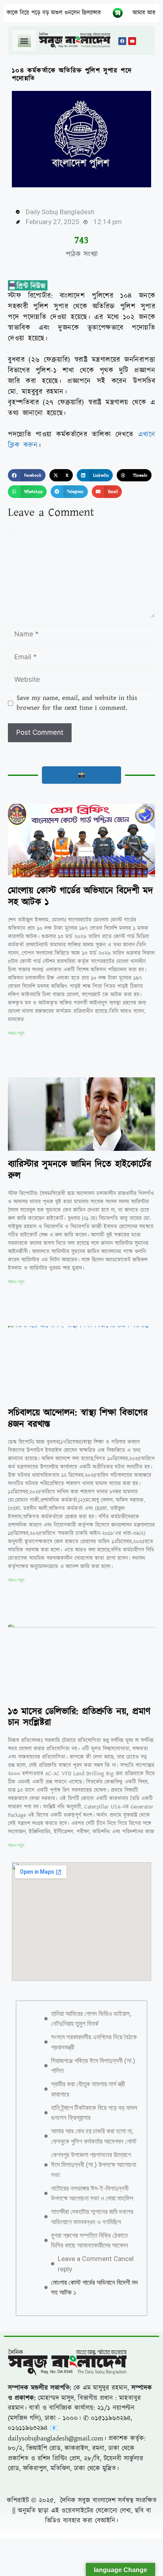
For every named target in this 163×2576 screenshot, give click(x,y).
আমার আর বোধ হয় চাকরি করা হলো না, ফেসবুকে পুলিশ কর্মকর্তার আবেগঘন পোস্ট (94, 2136)
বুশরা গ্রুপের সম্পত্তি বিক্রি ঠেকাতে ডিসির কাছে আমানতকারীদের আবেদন (90, 2240)
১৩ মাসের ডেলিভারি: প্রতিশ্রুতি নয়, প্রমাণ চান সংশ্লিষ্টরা (79, 1717)
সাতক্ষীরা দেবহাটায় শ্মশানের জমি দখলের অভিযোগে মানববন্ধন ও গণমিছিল (92, 2217)
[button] (24, 41)
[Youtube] (132, 41)
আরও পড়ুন (16, 1033)
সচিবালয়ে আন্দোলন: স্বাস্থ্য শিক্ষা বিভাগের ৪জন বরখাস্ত (78, 1419)
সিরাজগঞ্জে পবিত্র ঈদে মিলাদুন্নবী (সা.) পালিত (93, 2066)
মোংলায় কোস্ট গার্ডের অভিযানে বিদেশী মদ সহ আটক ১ (81, 897)
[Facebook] (122, 41)
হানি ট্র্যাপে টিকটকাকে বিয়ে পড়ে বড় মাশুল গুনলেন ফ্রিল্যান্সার (94, 2113)
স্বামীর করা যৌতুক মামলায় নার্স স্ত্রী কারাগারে (88, 2089)
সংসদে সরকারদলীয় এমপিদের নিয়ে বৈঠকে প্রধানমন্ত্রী (94, 2042)
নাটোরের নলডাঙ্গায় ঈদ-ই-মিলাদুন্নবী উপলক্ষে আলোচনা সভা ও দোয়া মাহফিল (92, 2193)
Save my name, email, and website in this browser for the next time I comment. (77, 703)
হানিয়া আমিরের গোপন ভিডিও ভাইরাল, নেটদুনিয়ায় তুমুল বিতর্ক (91, 2019)
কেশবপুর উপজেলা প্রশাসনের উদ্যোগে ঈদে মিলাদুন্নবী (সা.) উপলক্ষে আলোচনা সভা (94, 2165)
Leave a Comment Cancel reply (96, 2264)
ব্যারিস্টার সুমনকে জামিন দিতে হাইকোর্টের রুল (80, 1170)
